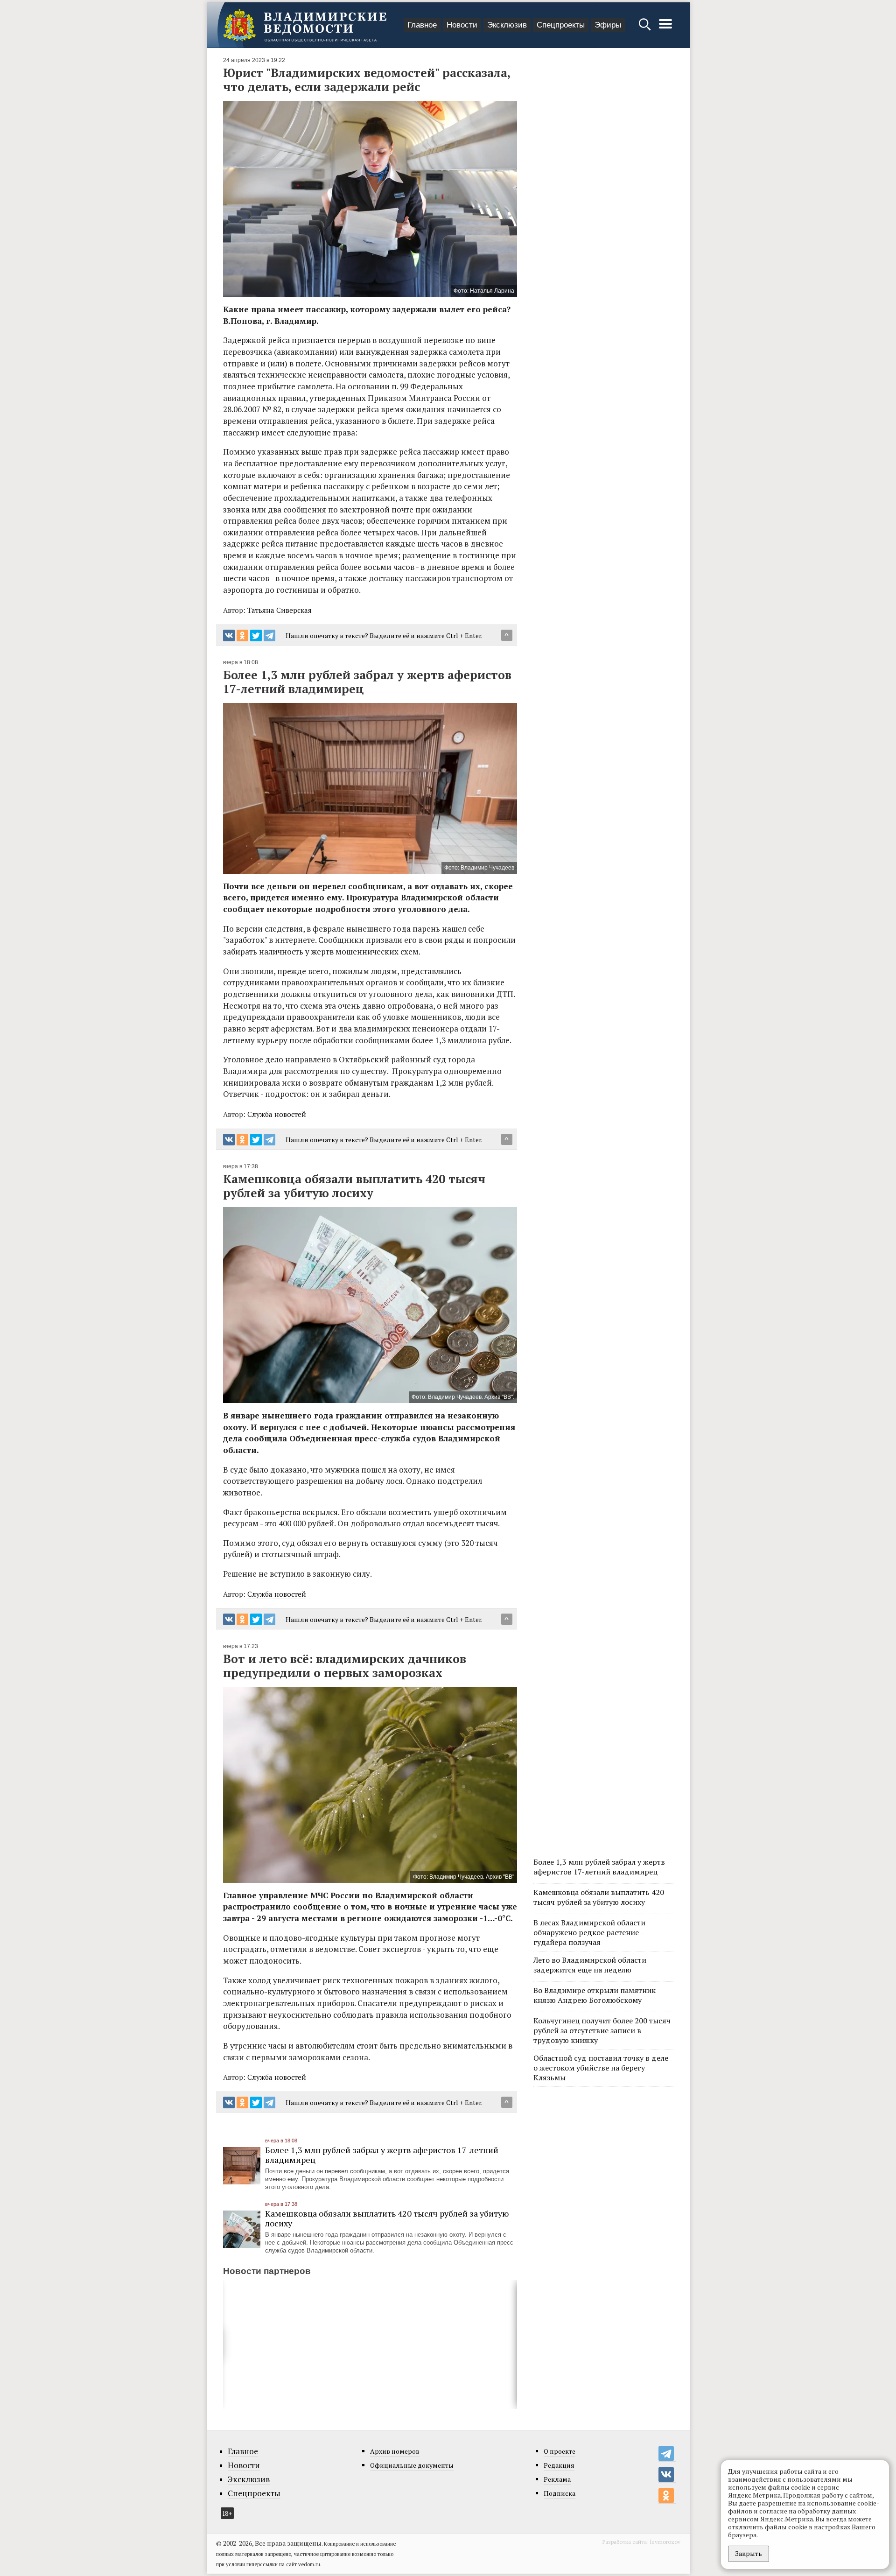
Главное (422, 25)
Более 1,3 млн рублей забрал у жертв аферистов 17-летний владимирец (382, 2155)
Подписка (560, 2493)
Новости (462, 25)
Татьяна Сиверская (280, 610)
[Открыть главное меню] (665, 29)
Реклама (557, 2479)
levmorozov (665, 2542)
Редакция (559, 2465)
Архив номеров (395, 2451)
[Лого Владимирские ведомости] (305, 25)
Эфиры (608, 25)
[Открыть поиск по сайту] (646, 29)
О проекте (560, 2451)
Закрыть (749, 2553)
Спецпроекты (561, 25)
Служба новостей (277, 1114)
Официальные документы (412, 2465)
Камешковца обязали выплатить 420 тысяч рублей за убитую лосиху (387, 2218)
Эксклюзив (507, 25)
